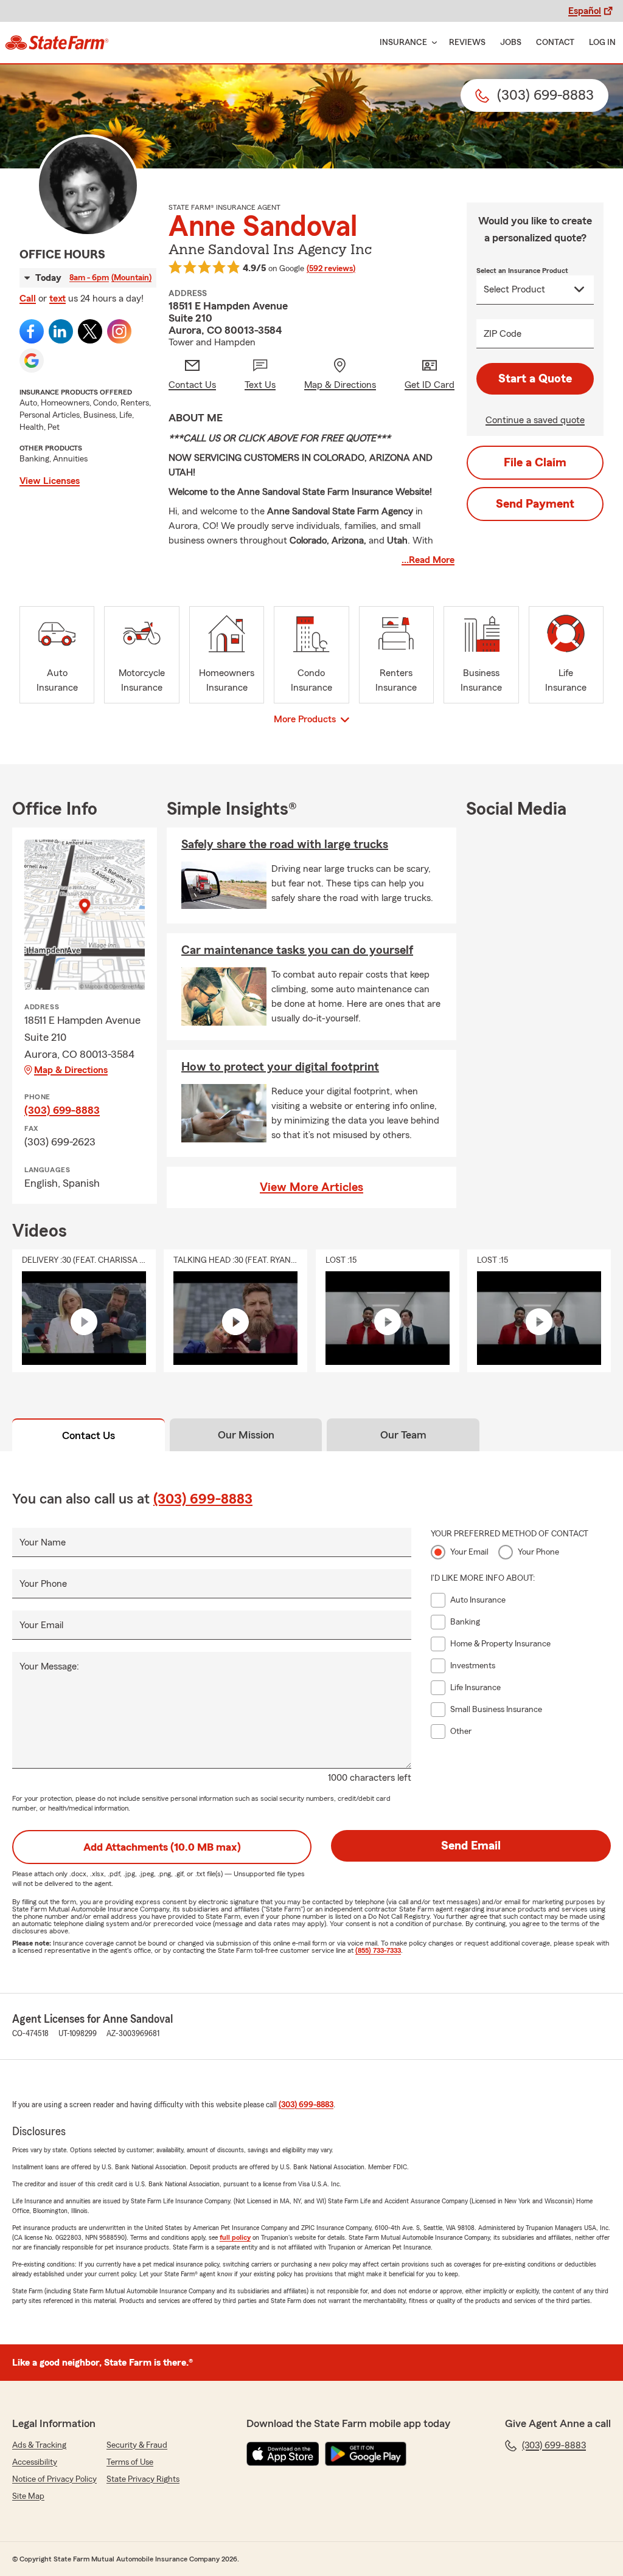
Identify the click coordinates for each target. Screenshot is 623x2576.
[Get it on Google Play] (366, 2454)
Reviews (467, 43)
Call (28, 299)
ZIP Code (503, 334)
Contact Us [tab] (89, 1435)
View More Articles (311, 1187)
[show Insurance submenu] (432, 43)
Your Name (43, 1542)
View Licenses (50, 481)
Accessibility (35, 2462)
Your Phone (43, 1584)
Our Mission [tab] (246, 1435)
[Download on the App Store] (283, 2454)
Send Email (471, 1846)
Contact (555, 43)
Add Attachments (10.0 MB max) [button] (162, 1847)
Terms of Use (130, 2462)
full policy (235, 2237)
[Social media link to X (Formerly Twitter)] (90, 331)
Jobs (511, 43)
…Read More (428, 560)
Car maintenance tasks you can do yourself (297, 950)
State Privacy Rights (143, 2479)
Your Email (41, 1625)
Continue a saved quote (535, 420)
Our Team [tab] (403, 1435)
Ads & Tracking (39, 2445)
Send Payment (535, 504)
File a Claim (535, 463)
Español (585, 11)
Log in (602, 43)
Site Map (28, 2496)
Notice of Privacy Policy (54, 2479)
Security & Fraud (137, 2445)
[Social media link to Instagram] (119, 331)
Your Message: (49, 1666)
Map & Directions (71, 1070)
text (57, 299)
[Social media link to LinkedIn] (61, 331)
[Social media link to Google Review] (32, 361)
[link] (57, 43)
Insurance (403, 43)
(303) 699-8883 (62, 1110)
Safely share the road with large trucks (285, 844)
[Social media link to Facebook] (32, 331)
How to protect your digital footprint (280, 1067)
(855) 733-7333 (378, 1950)
